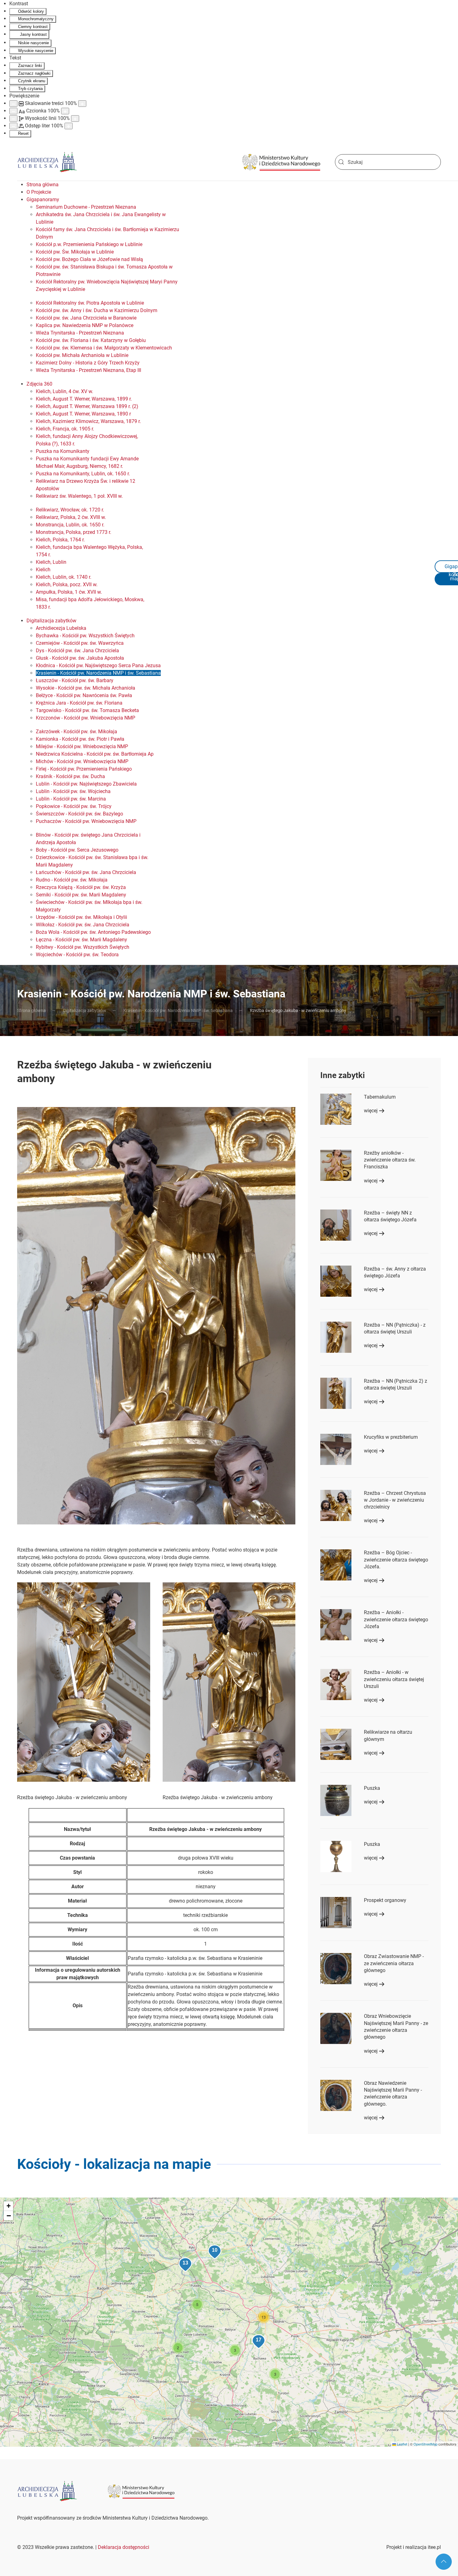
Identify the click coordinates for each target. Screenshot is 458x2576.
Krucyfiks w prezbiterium (391, 1437)
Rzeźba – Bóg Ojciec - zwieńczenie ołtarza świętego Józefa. (396, 1560)
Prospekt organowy (385, 1900)
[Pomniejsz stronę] (13, 104)
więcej (371, 1111)
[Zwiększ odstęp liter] (69, 126)
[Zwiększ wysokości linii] (75, 119)
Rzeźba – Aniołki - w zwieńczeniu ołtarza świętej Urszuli (394, 1679)
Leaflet (402, 2444)
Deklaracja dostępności (124, 2547)
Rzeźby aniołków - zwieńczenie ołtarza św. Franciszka (390, 1160)
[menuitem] (43, 185)
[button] (84, 1682)
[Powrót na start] (47, 162)
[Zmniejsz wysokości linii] (13, 119)
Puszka (372, 1788)
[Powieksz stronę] (82, 104)
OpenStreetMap (425, 2444)
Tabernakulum (380, 1097)
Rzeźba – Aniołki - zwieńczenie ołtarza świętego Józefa (396, 1619)
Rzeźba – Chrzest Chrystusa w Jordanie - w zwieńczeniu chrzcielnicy (395, 1500)
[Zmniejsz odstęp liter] (13, 126)
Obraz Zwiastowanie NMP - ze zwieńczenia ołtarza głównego (394, 1963)
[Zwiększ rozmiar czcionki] (65, 111)
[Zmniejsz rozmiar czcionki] (13, 111)
